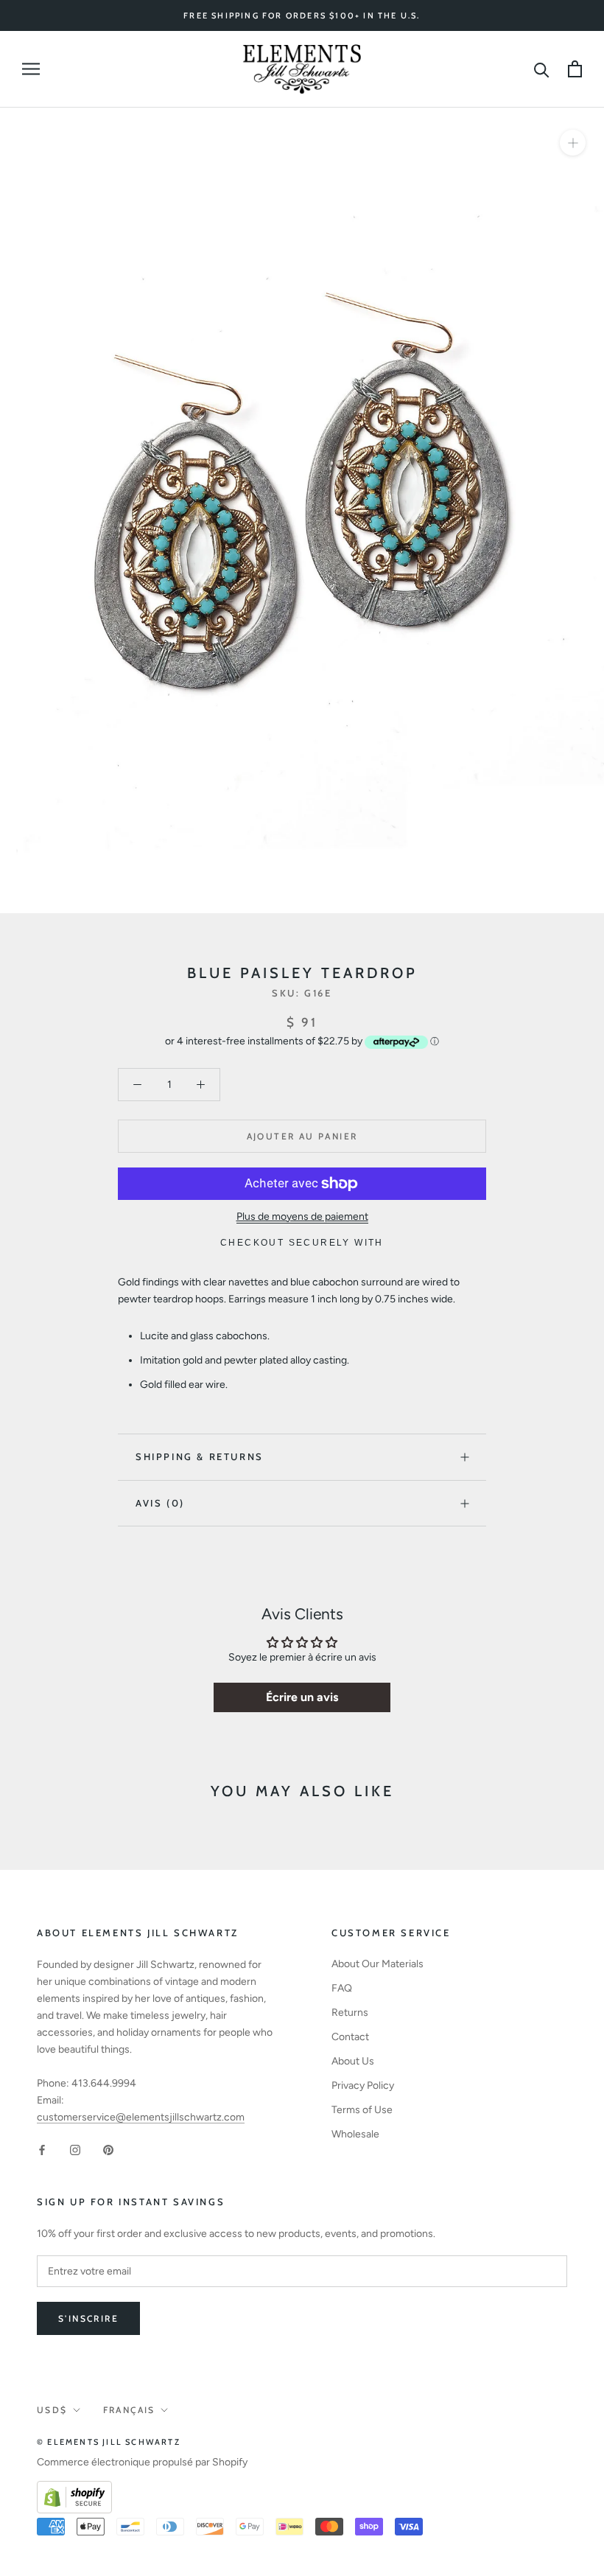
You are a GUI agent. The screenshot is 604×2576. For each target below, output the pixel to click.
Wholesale (355, 2134)
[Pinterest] (108, 2149)
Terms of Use (362, 2110)
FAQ (342, 1988)
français (129, 2410)
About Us (353, 2061)
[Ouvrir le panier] (575, 69)
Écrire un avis (302, 1697)
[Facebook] (42, 2149)
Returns (350, 2013)
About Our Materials (377, 1964)
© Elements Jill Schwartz (109, 2442)
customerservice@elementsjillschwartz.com (141, 2117)
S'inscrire (88, 2318)
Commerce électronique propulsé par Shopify (142, 2462)
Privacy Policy (363, 2085)
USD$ (52, 2410)
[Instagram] (75, 2149)
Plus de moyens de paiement (302, 1217)
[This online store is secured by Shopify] (74, 2489)
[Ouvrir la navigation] (31, 69)
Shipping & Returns (200, 1456)
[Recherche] (542, 69)
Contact (350, 2037)
